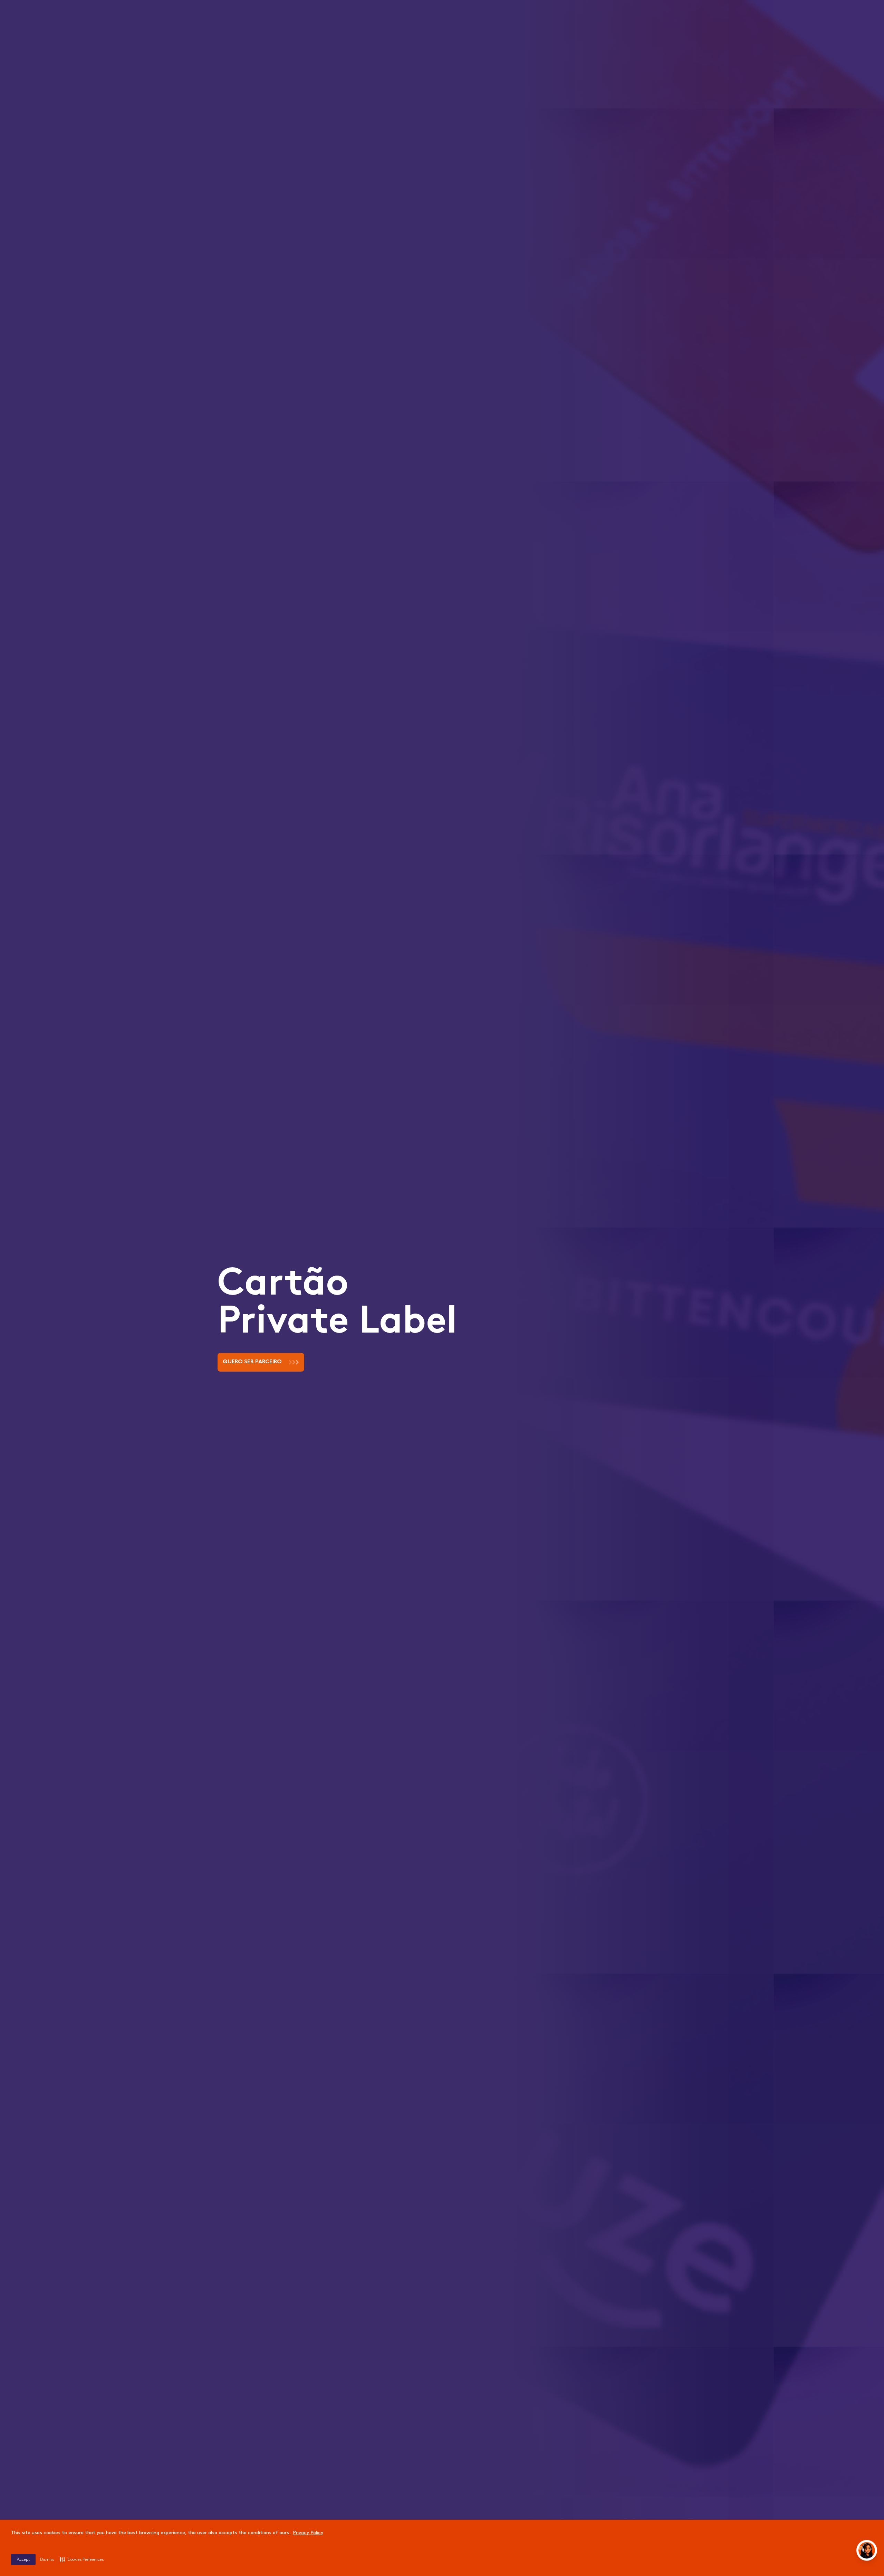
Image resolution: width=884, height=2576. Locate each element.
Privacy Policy (308, 2533)
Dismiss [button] (47, 2560)
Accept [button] (23, 2560)
